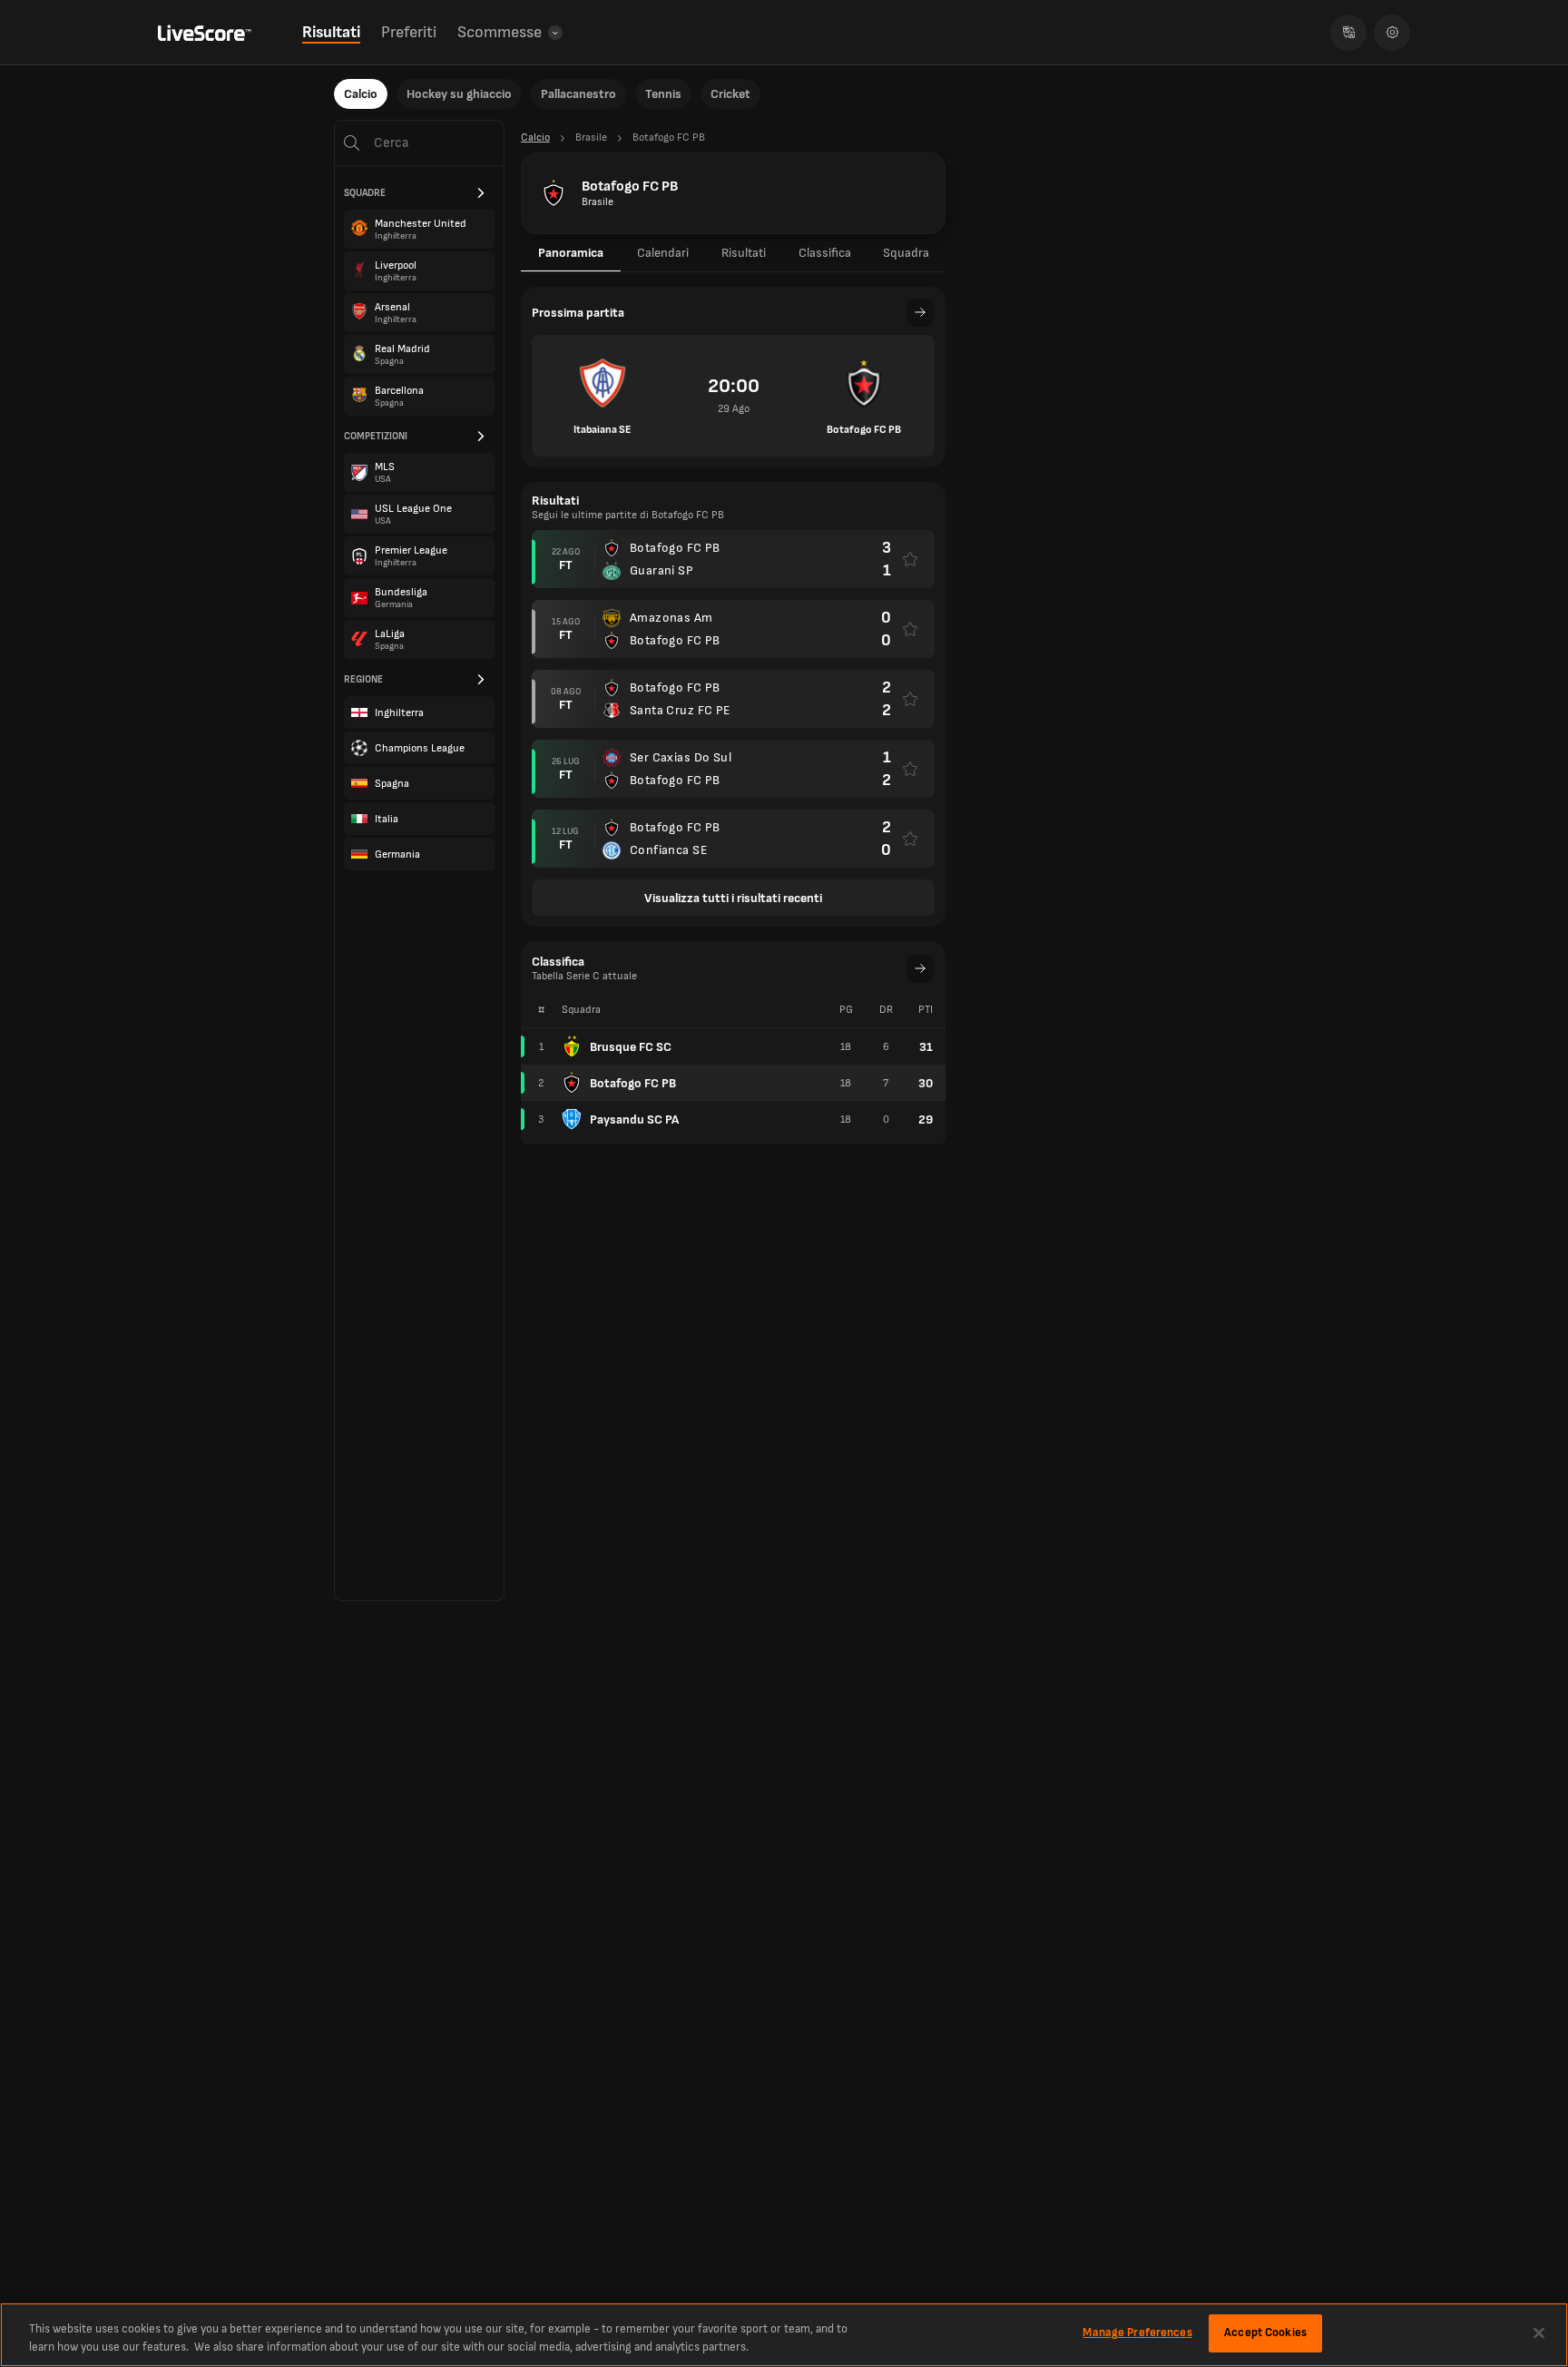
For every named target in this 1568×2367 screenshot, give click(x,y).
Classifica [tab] (825, 253)
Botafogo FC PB (633, 1083)
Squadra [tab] (906, 253)
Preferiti (409, 32)
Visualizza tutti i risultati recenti (733, 898)
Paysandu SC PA (634, 1120)
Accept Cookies (1265, 2333)
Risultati (331, 32)
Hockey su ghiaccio (459, 94)
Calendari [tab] (663, 253)
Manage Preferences (1137, 2333)
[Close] (1539, 2333)
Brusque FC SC (631, 1047)
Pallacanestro (578, 94)
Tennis (663, 94)
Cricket (730, 94)
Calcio (361, 94)
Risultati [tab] (744, 253)
